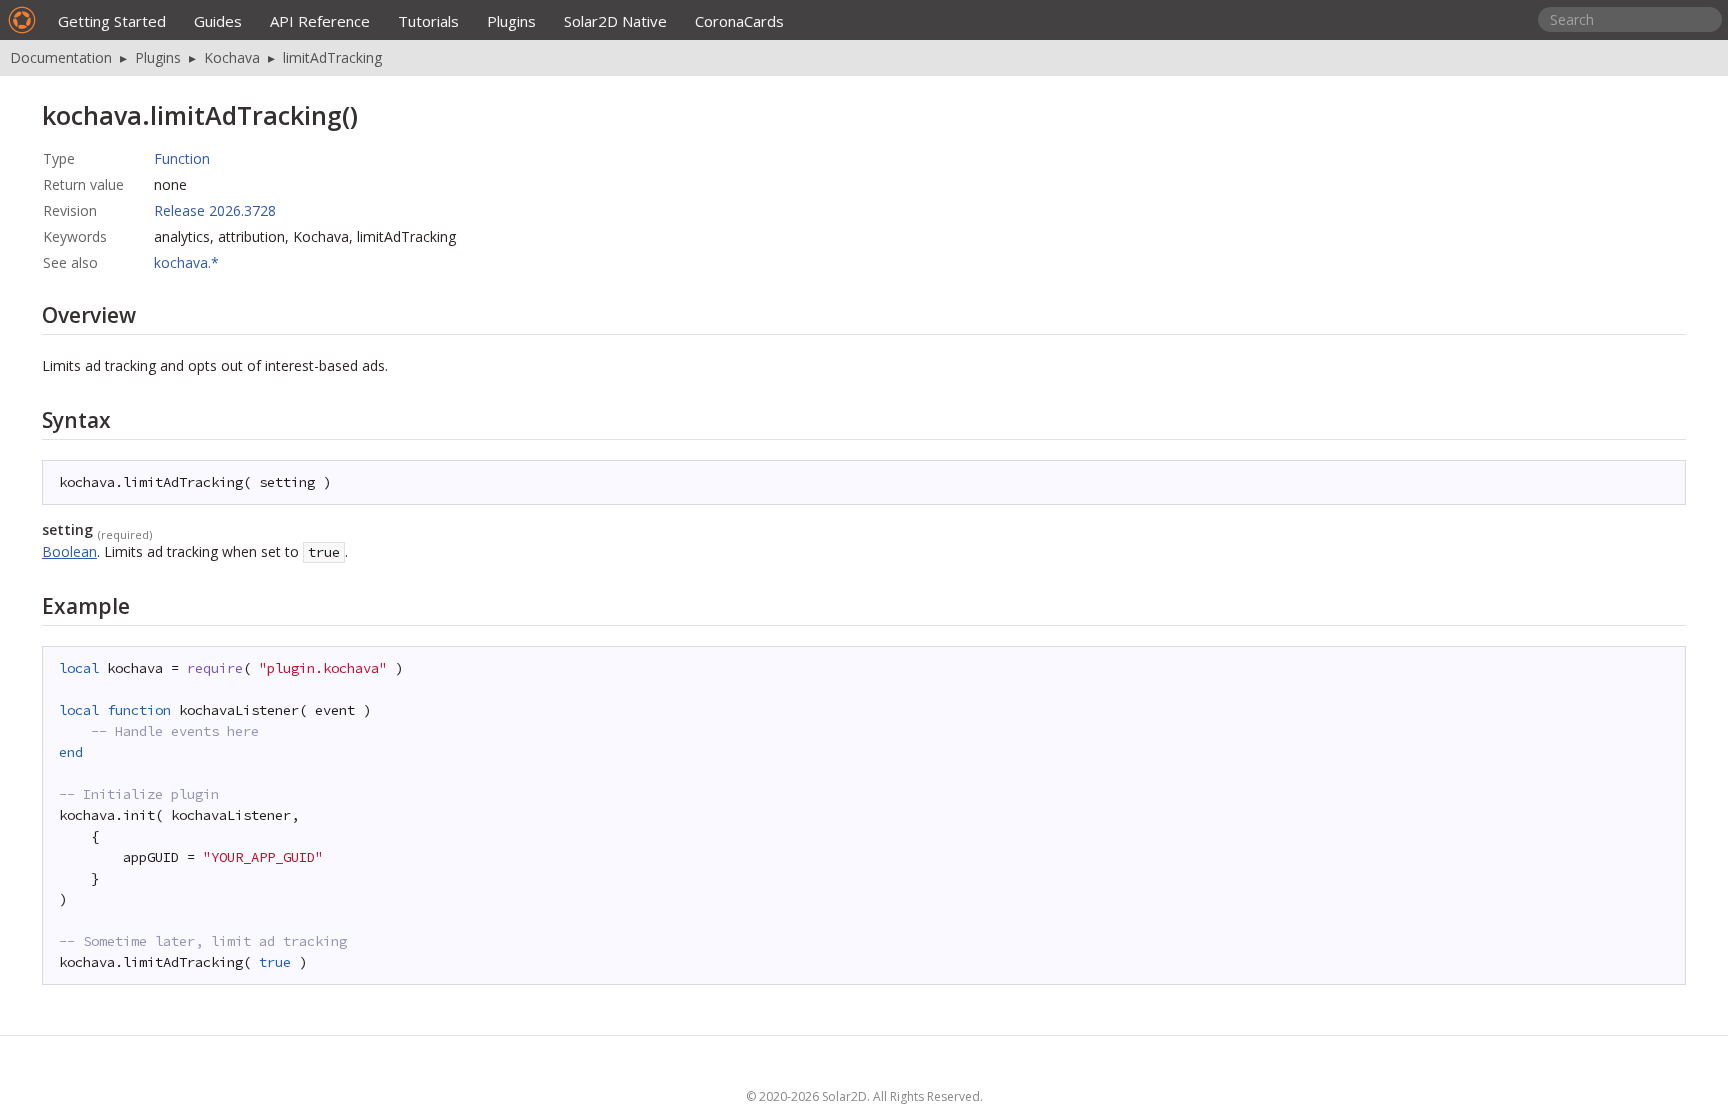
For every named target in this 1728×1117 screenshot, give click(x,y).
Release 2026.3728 (215, 210)
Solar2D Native (615, 21)
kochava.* (186, 262)
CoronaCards (739, 21)
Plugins (511, 21)
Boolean (69, 551)
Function (182, 158)
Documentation (61, 57)
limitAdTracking (332, 57)
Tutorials (428, 21)
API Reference (320, 21)
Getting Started (112, 21)
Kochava (232, 57)
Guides (218, 21)
